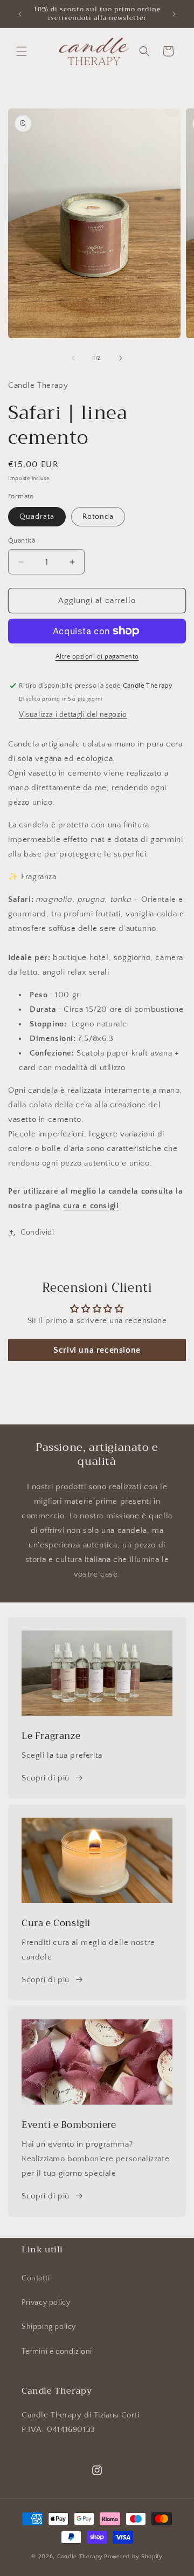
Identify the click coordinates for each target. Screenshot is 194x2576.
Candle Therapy (80, 2557)
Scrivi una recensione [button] (97, 1350)
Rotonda (98, 517)
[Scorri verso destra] (121, 358)
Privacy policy (46, 2303)
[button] (22, 51)
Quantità (22, 540)
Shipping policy (49, 2327)
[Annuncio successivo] (174, 14)
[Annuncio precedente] (20, 14)
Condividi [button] (37, 1232)
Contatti (36, 2278)
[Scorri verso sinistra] (73, 358)
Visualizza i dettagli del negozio (73, 715)
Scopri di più (46, 1778)
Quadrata (37, 517)
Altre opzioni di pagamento (97, 657)
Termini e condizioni (57, 2352)
